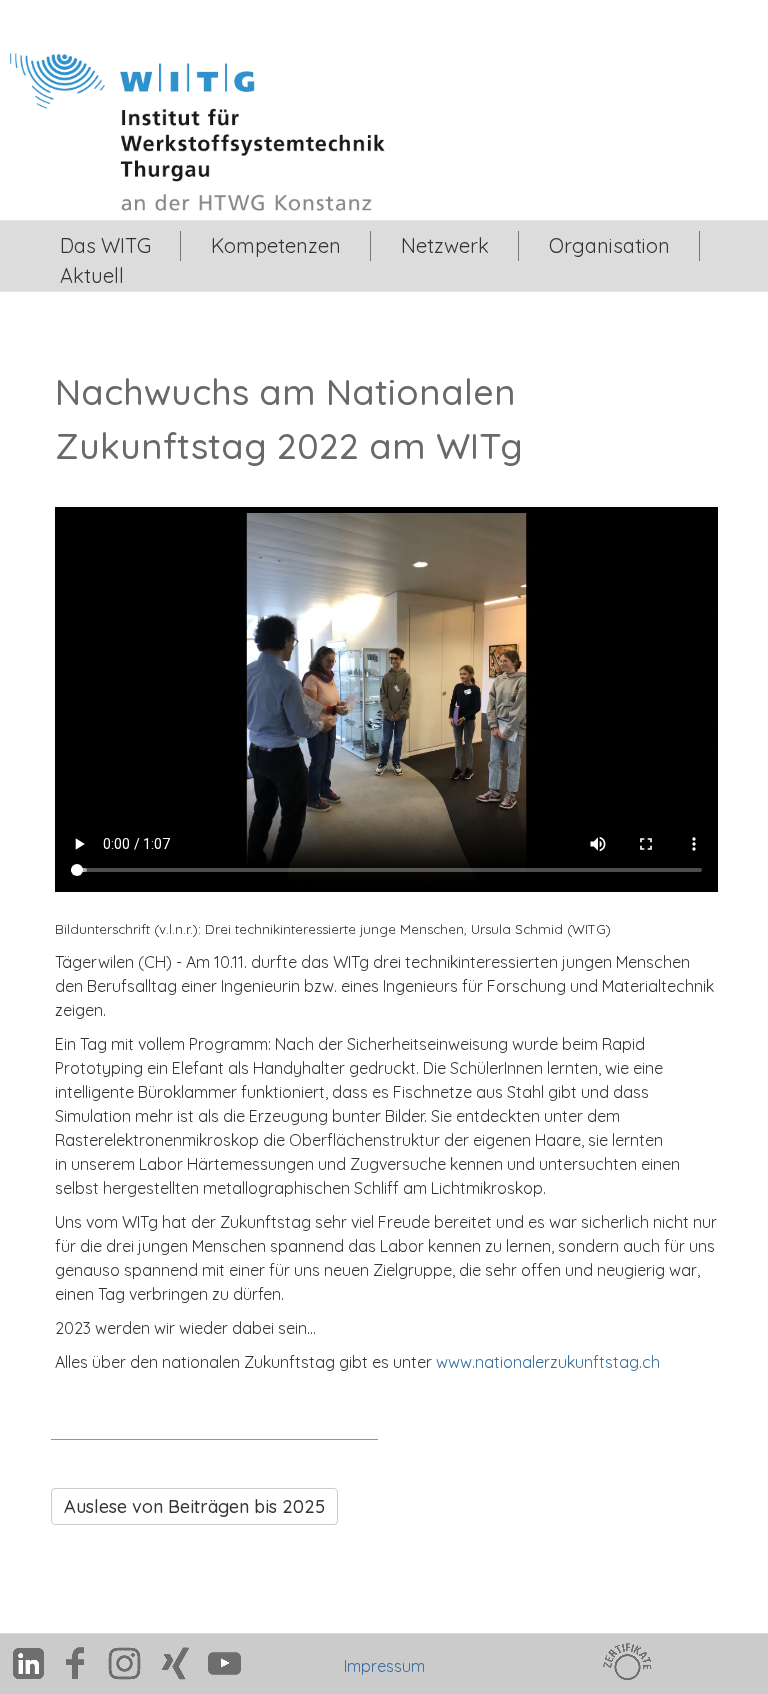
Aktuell (92, 275)
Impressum (384, 1666)
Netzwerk (445, 245)
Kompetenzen (276, 245)
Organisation (609, 245)
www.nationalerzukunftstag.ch (548, 1362)
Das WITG (105, 245)
